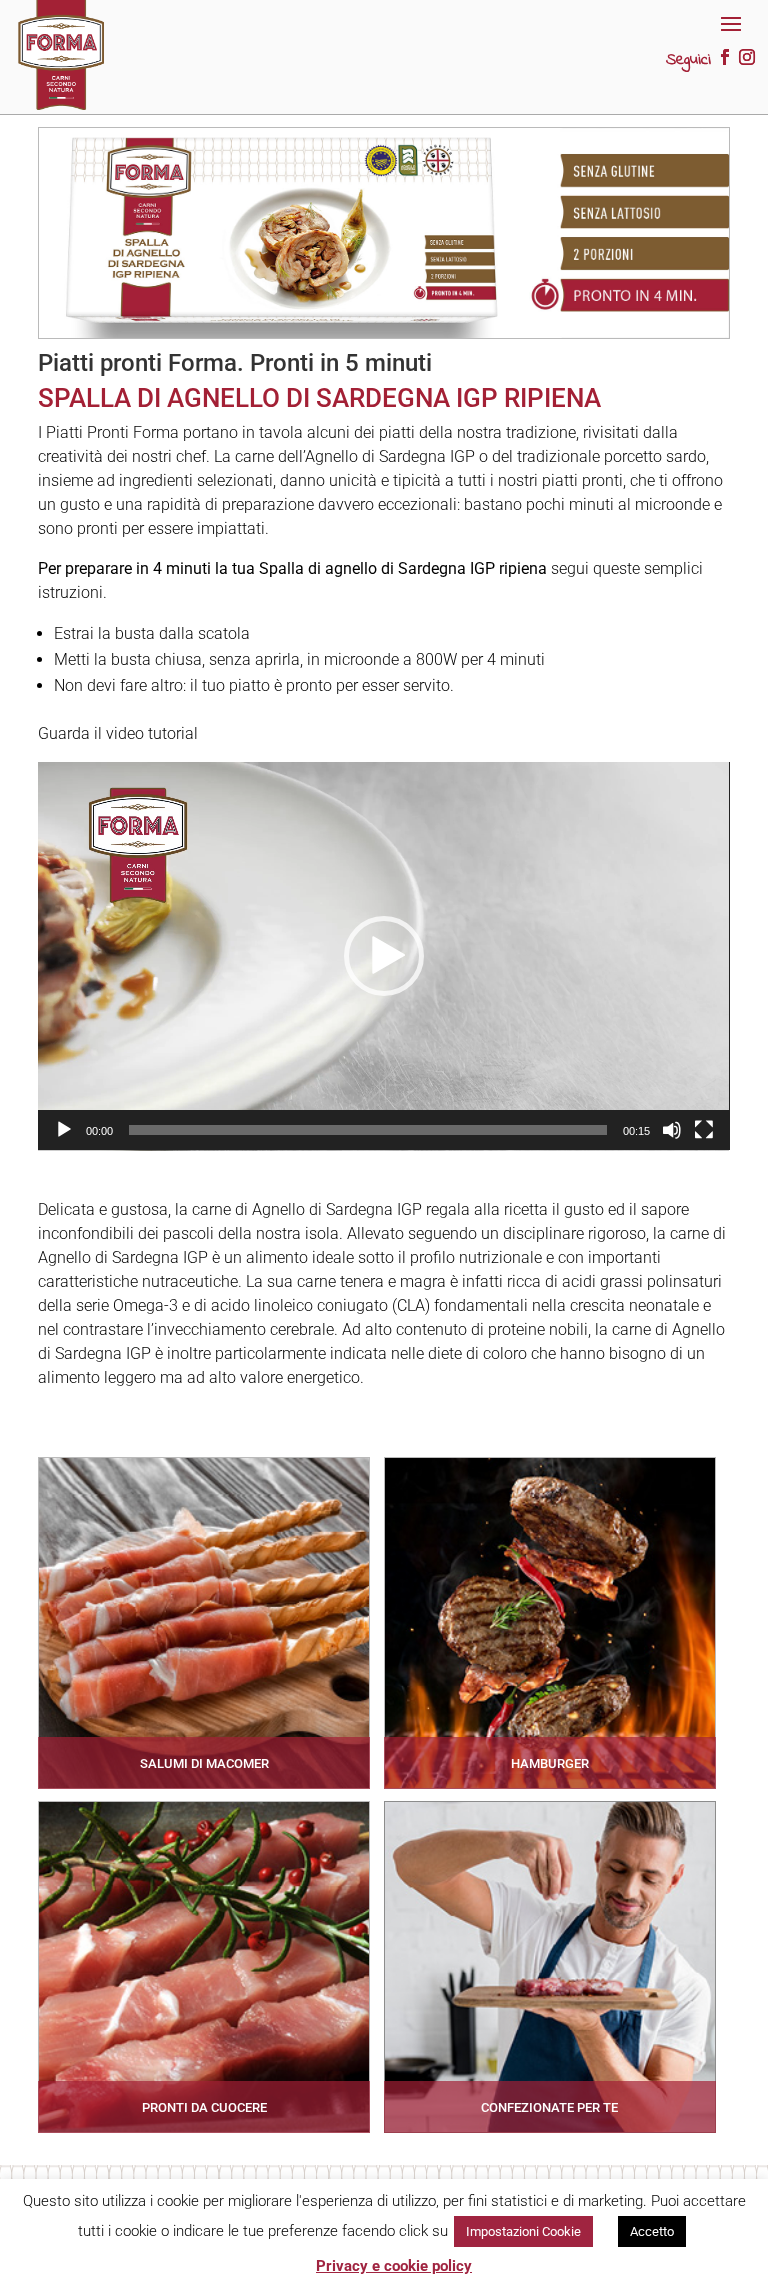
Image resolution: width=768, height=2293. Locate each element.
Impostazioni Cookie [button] (523, 2231)
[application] (383, 956)
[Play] (64, 1130)
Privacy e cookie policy (394, 2266)
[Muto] (672, 1130)
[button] (384, 956)
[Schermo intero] (704, 1130)
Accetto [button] (652, 2231)
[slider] (367, 1130)
